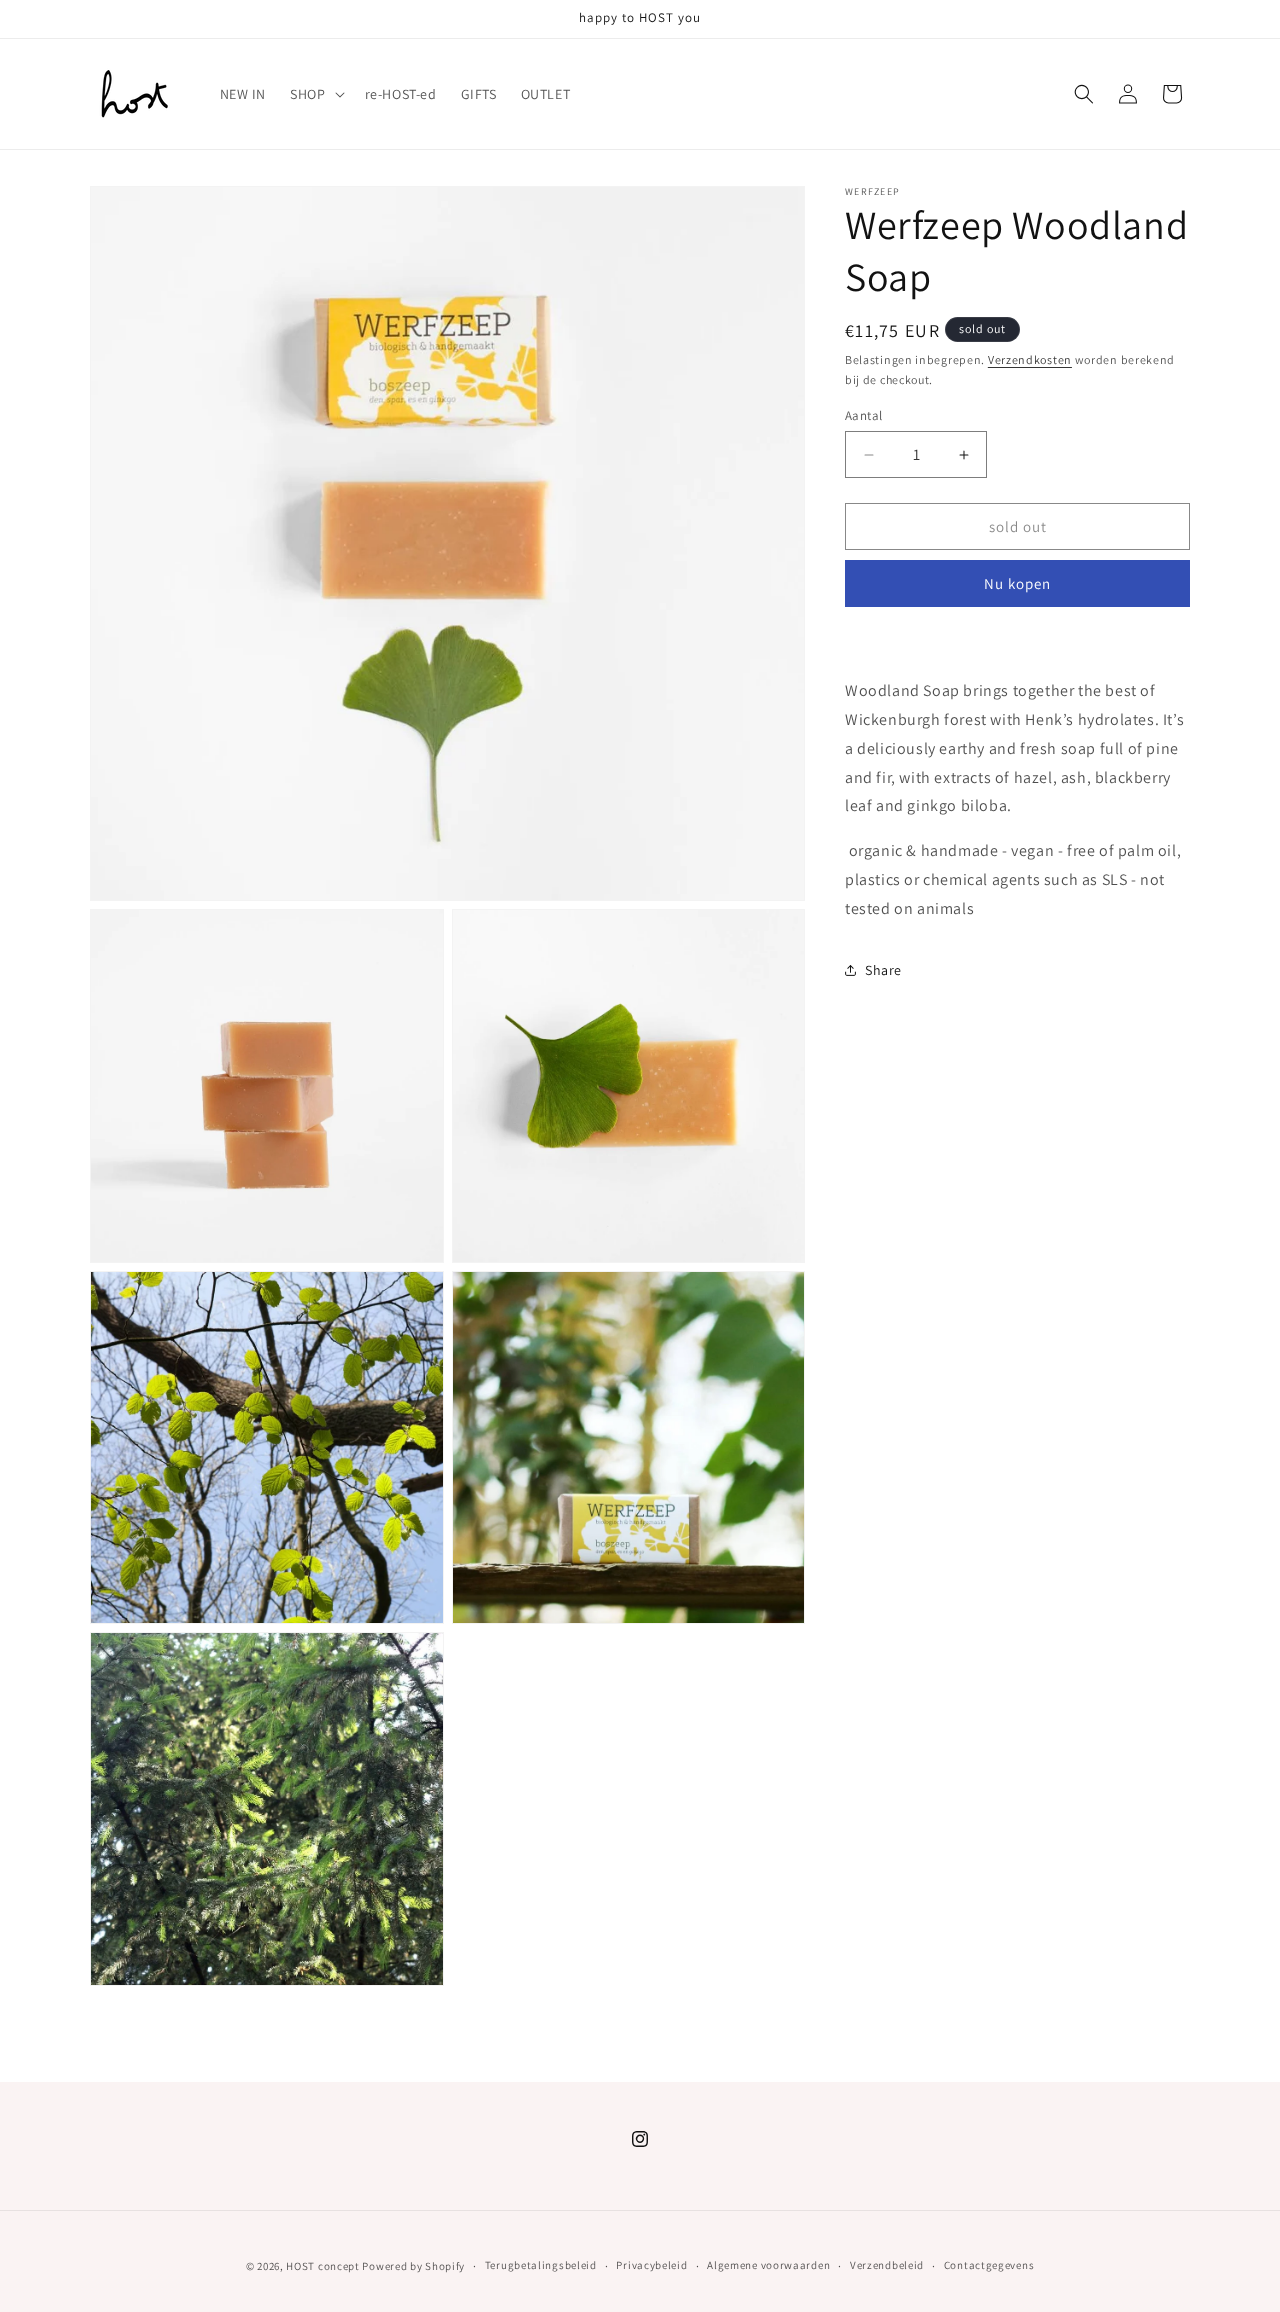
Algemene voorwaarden (768, 2265)
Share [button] (883, 970)
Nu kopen (1017, 583)
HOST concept (322, 2266)
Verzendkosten (1030, 359)
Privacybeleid (651, 2265)
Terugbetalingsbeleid (541, 2265)
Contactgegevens (989, 2265)
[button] (315, 94)
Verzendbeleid (887, 2265)
